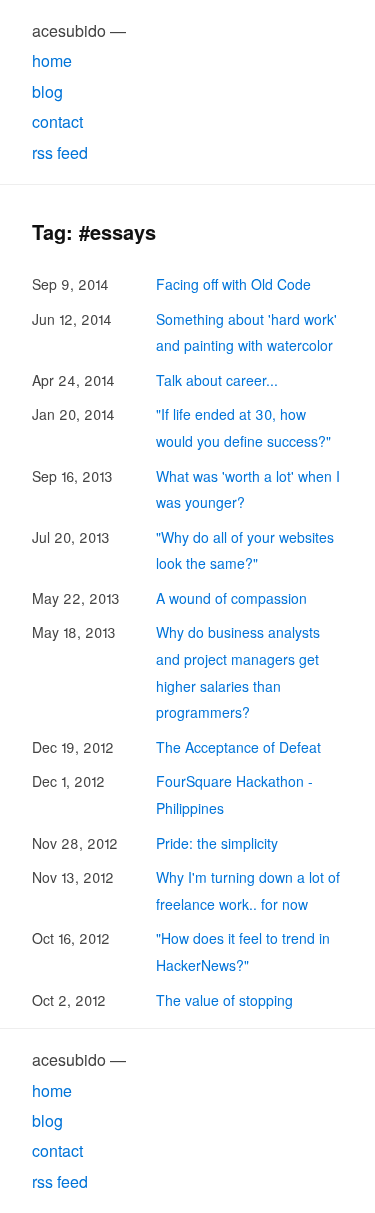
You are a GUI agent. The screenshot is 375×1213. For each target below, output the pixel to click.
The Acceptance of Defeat (238, 747)
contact (57, 121)
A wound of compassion (231, 598)
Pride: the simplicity (217, 843)
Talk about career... (217, 380)
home (52, 60)
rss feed (60, 152)
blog (47, 91)
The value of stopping (224, 1000)
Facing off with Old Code (233, 284)
